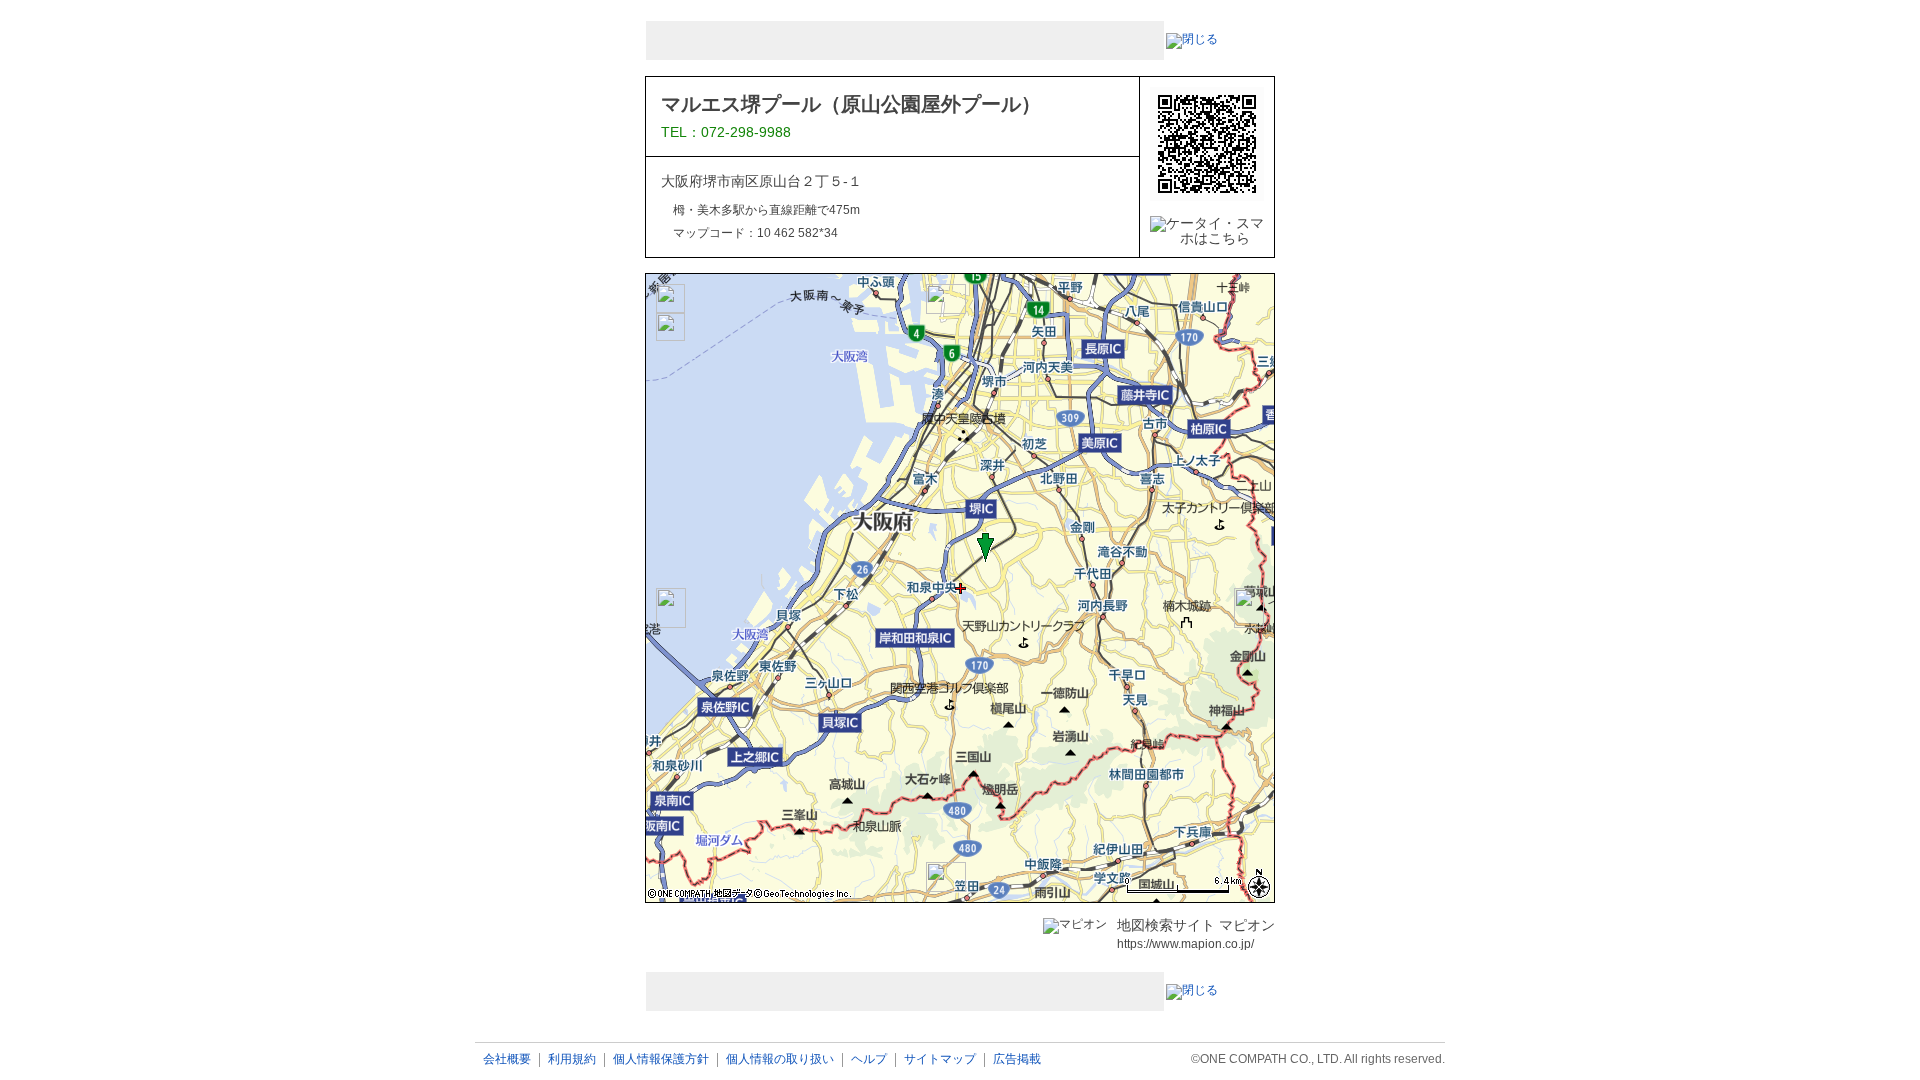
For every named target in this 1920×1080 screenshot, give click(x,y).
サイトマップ (940, 1059)
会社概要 (507, 1059)
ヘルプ (869, 1059)
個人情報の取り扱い (780, 1059)
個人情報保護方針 (661, 1059)
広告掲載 (1017, 1059)
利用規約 (572, 1059)
